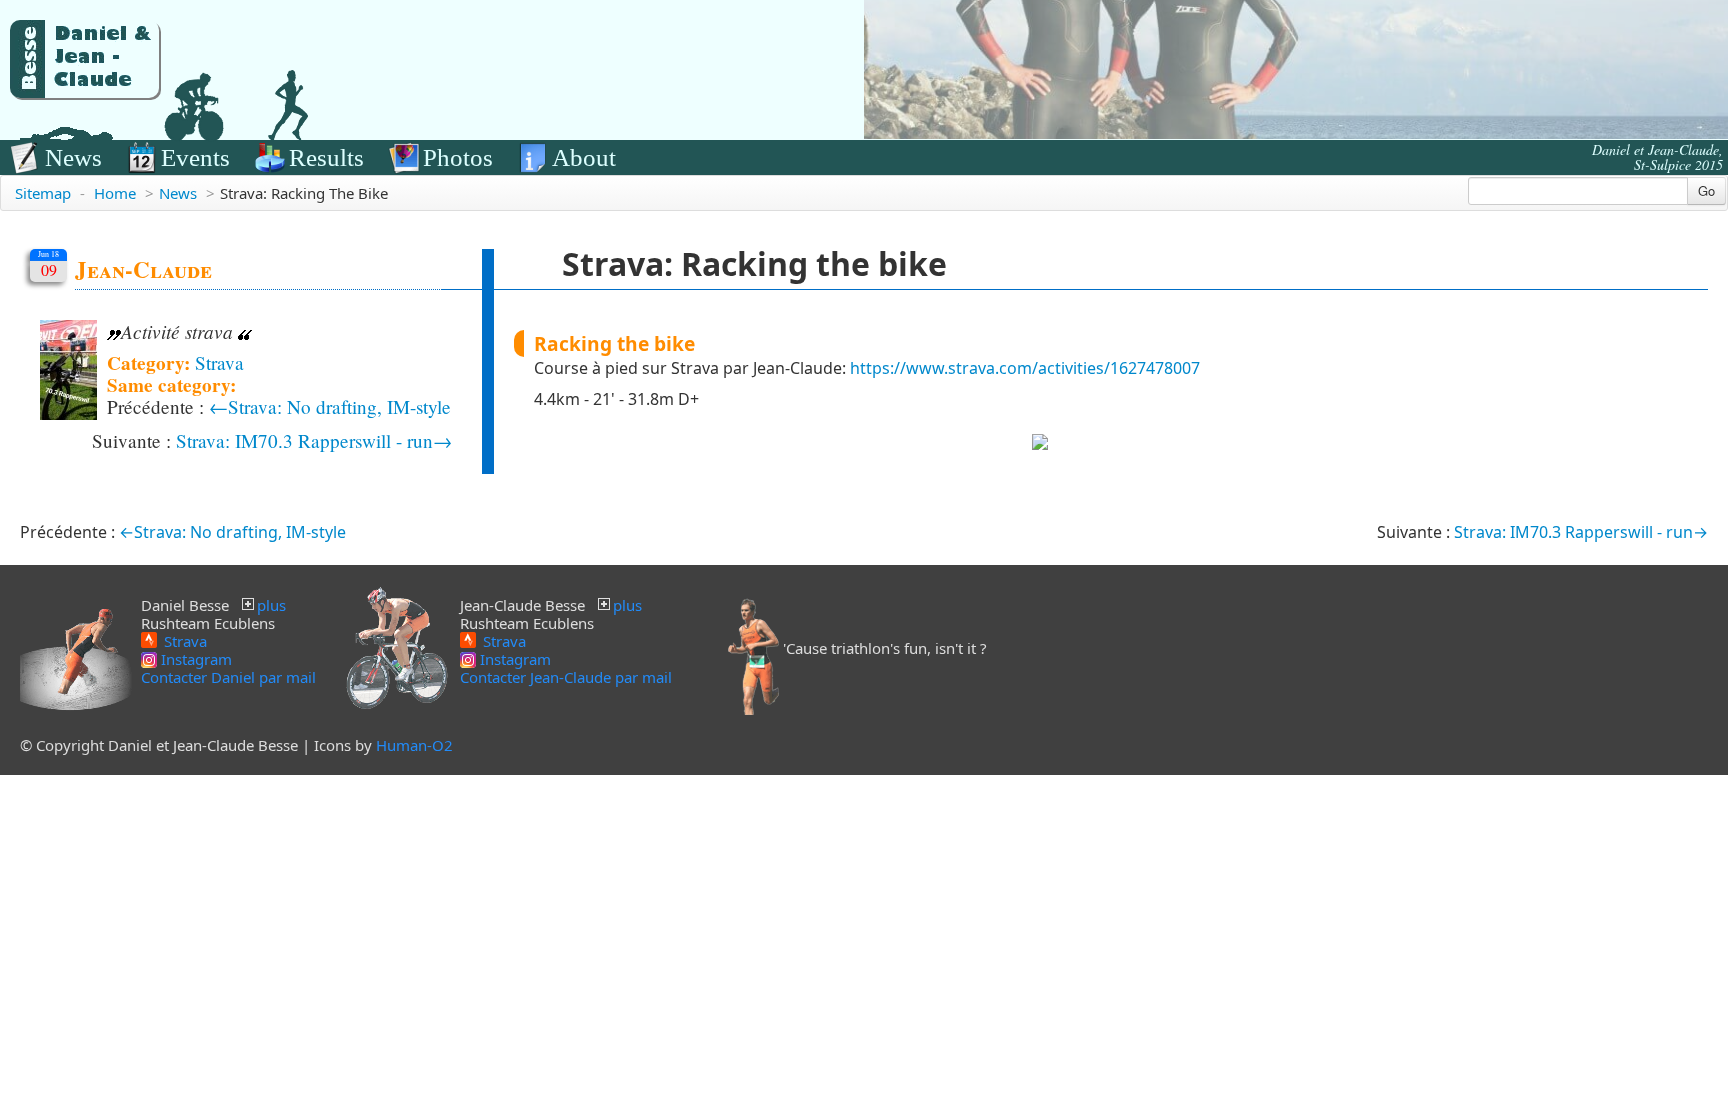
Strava (219, 362)
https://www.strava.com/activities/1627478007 (1025, 368)
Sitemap (43, 193)
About (584, 157)
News (73, 157)
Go (1706, 190)
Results (326, 157)
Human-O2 (414, 745)
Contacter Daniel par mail (228, 677)
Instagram (194, 659)
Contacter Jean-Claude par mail (566, 677)
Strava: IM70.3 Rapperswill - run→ (314, 440)
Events (195, 157)
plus (271, 605)
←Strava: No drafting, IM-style (330, 406)
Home (115, 193)
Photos (458, 157)
